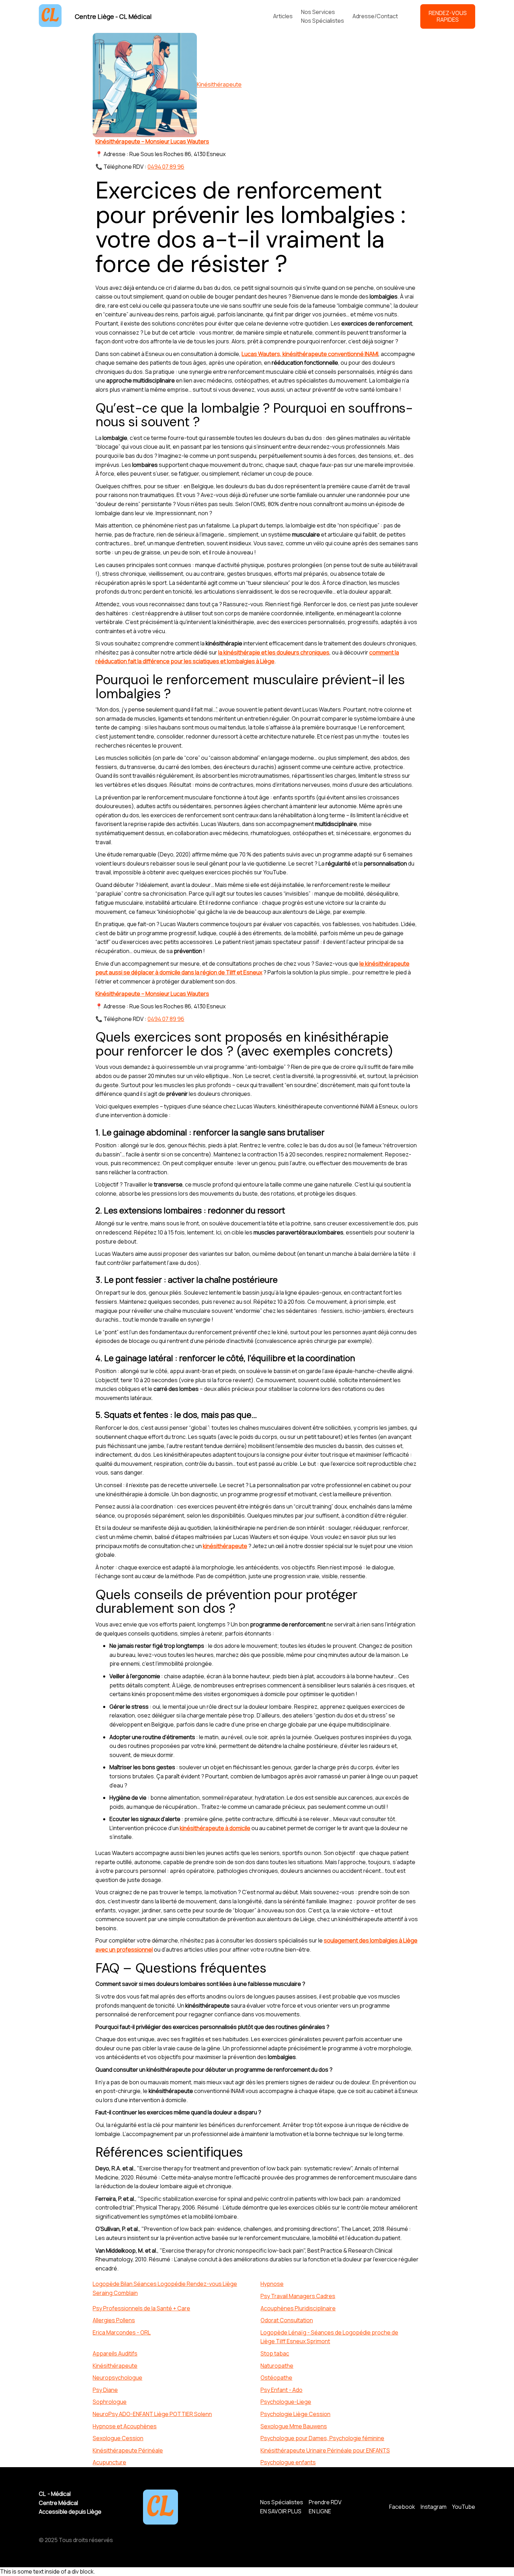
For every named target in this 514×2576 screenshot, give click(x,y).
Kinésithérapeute (219, 85)
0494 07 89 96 (166, 167)
